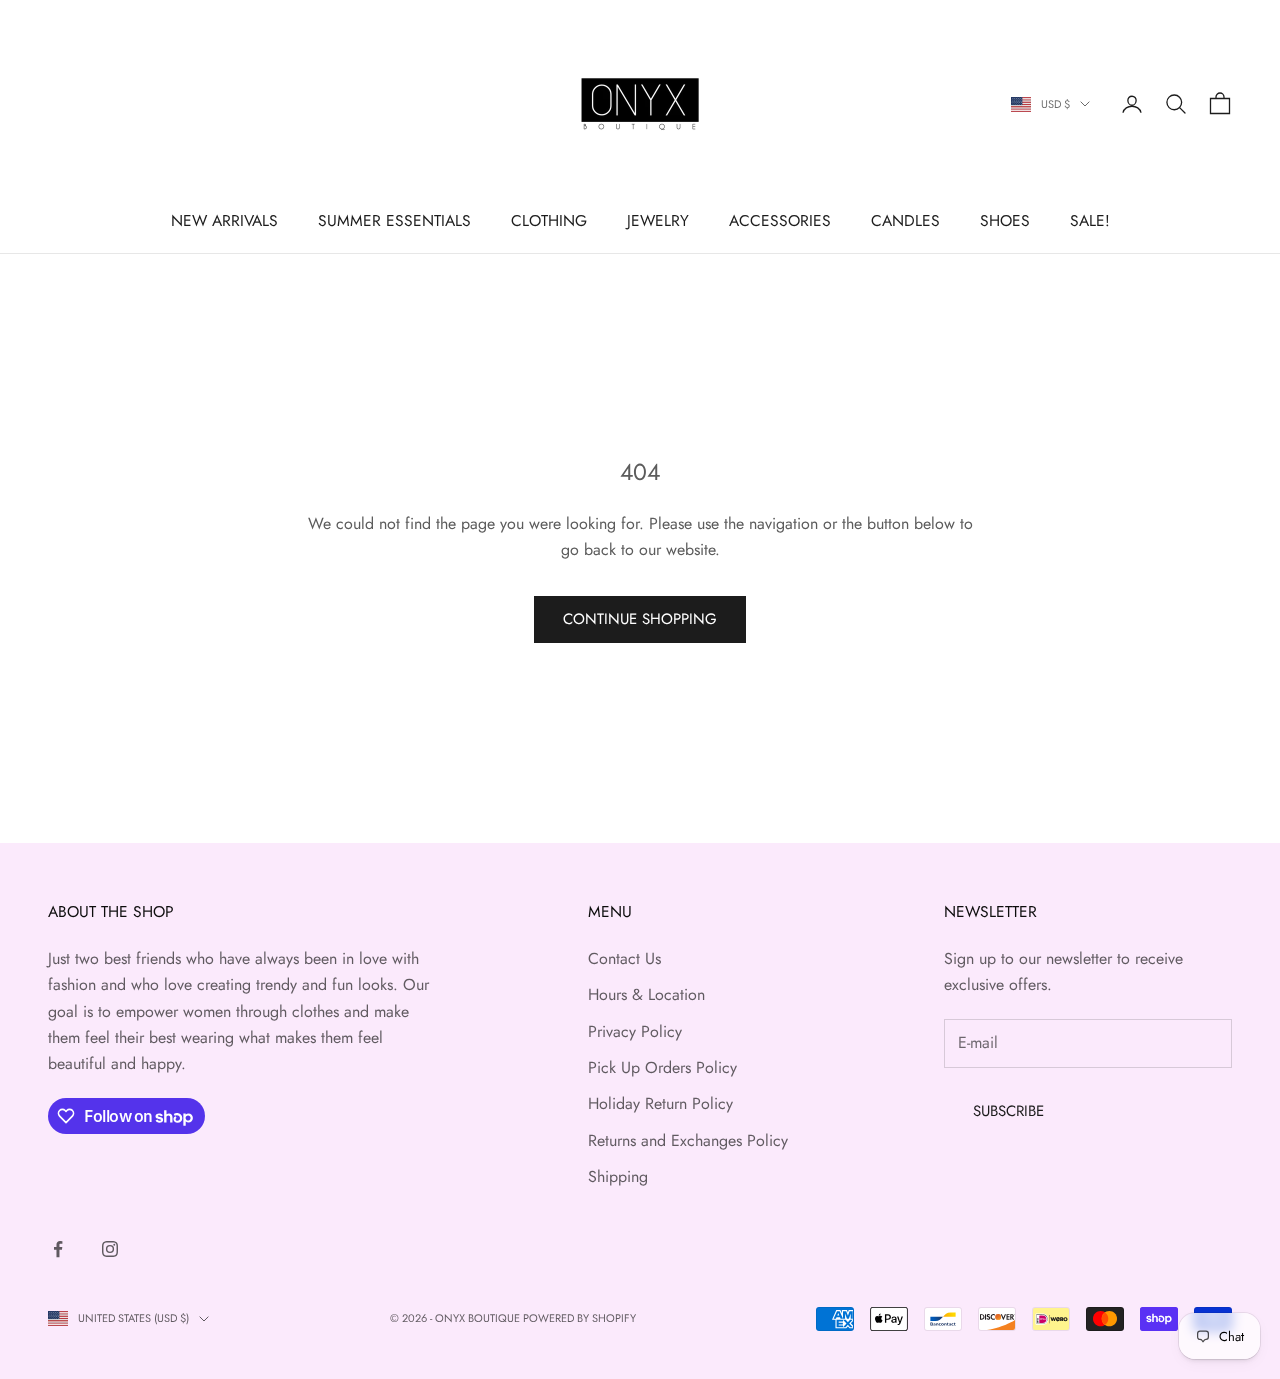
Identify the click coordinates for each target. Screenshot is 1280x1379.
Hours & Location (646, 994)
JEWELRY (658, 220)
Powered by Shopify (579, 1318)
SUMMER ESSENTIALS (394, 220)
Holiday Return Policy (660, 1103)
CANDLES (905, 220)
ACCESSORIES (780, 220)
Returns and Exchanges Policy (688, 1140)
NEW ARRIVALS (224, 220)
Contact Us (624, 958)
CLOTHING (549, 220)
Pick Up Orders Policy (662, 1067)
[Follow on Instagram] (110, 1249)
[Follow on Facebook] (58, 1249)
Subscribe (1008, 1111)
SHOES (1005, 220)
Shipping (618, 1176)
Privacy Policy (635, 1031)
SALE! (1090, 220)
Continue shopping (640, 619)
